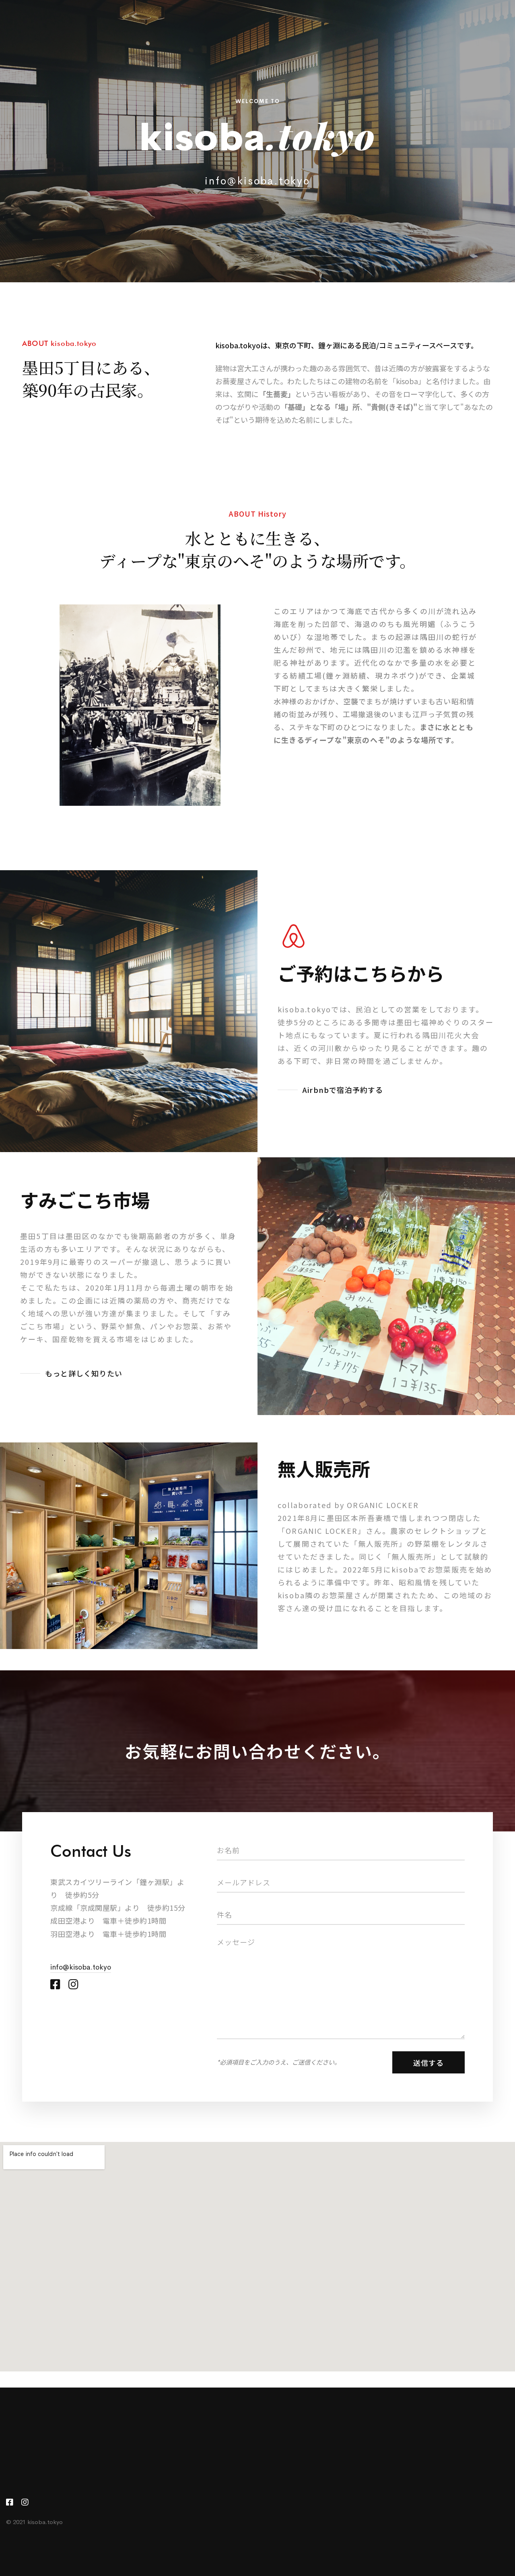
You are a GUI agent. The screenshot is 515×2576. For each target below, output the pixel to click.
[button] (331, 1090)
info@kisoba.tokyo (257, 181)
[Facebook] (55, 1984)
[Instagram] (73, 1984)
